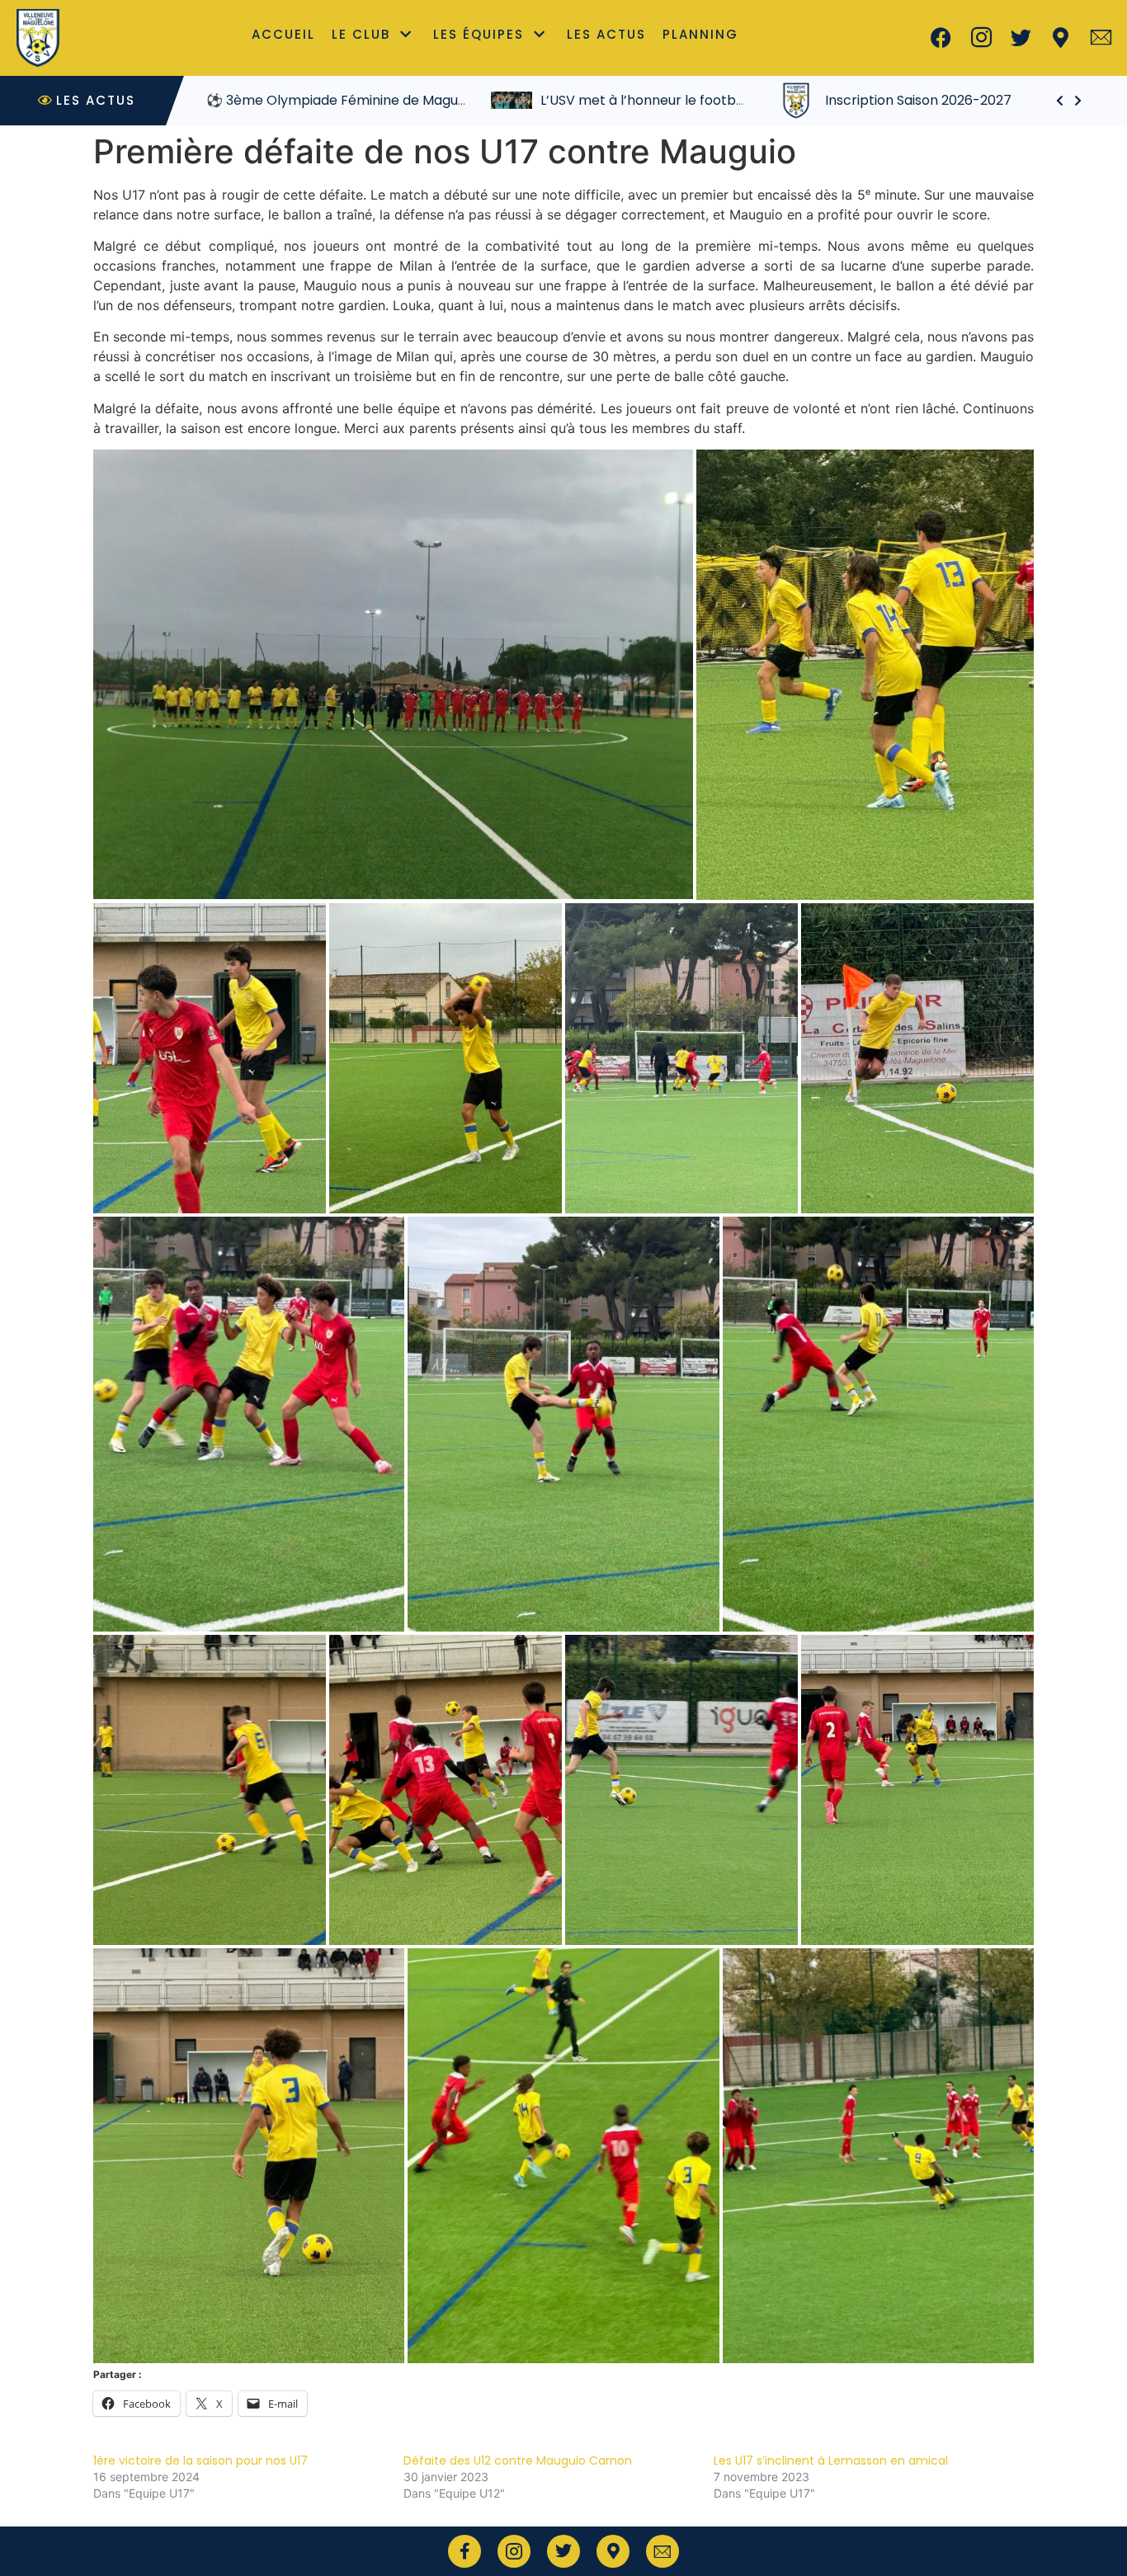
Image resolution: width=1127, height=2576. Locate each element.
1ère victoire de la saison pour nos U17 (200, 2461)
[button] (393, 674)
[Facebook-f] (464, 2551)
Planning (700, 34)
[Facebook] (941, 38)
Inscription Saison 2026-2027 (918, 100)
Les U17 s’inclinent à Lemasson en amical (831, 2461)
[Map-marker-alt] (1061, 38)
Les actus (606, 34)
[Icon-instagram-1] (981, 38)
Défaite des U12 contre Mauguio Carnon (518, 2461)
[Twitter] (1021, 38)
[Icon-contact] (1101, 38)
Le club (361, 34)
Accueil (283, 34)
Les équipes (479, 34)
